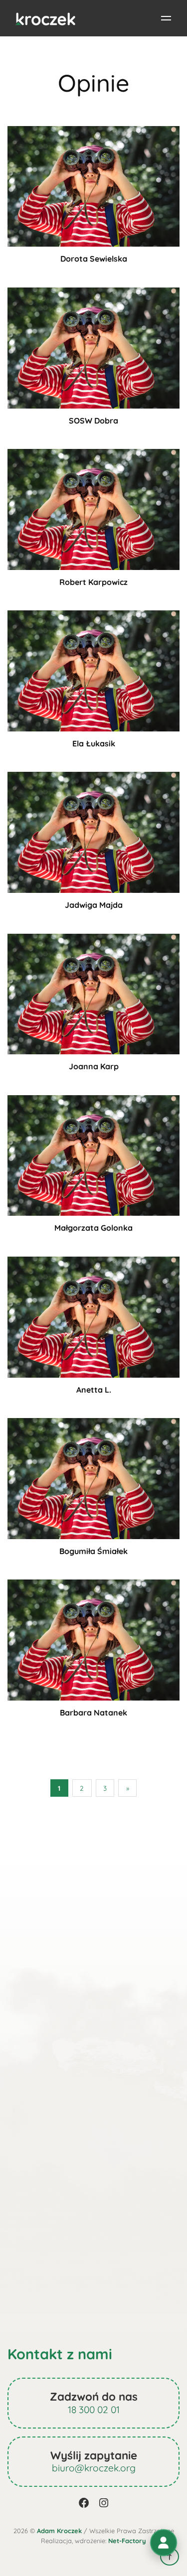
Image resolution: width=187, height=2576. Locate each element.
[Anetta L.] (93, 1316)
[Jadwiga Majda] (93, 832)
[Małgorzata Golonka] (93, 1154)
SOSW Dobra (93, 421)
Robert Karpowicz (93, 582)
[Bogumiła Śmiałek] (93, 1478)
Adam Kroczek (59, 2531)
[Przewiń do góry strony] (170, 2557)
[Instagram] (104, 2503)
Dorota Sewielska (94, 259)
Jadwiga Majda (94, 905)
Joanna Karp (94, 1066)
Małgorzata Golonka (93, 1228)
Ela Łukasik (94, 743)
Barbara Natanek (93, 1713)
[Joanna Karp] (93, 993)
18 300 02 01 (94, 2410)
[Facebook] (84, 2503)
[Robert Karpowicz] (93, 508)
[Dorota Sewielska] (93, 185)
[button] (164, 2543)
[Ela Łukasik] (93, 670)
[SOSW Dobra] (93, 347)
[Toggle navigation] (166, 18)
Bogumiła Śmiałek (93, 1551)
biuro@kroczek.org (94, 2468)
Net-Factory (127, 2541)
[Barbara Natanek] (93, 1639)
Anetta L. (94, 1390)
